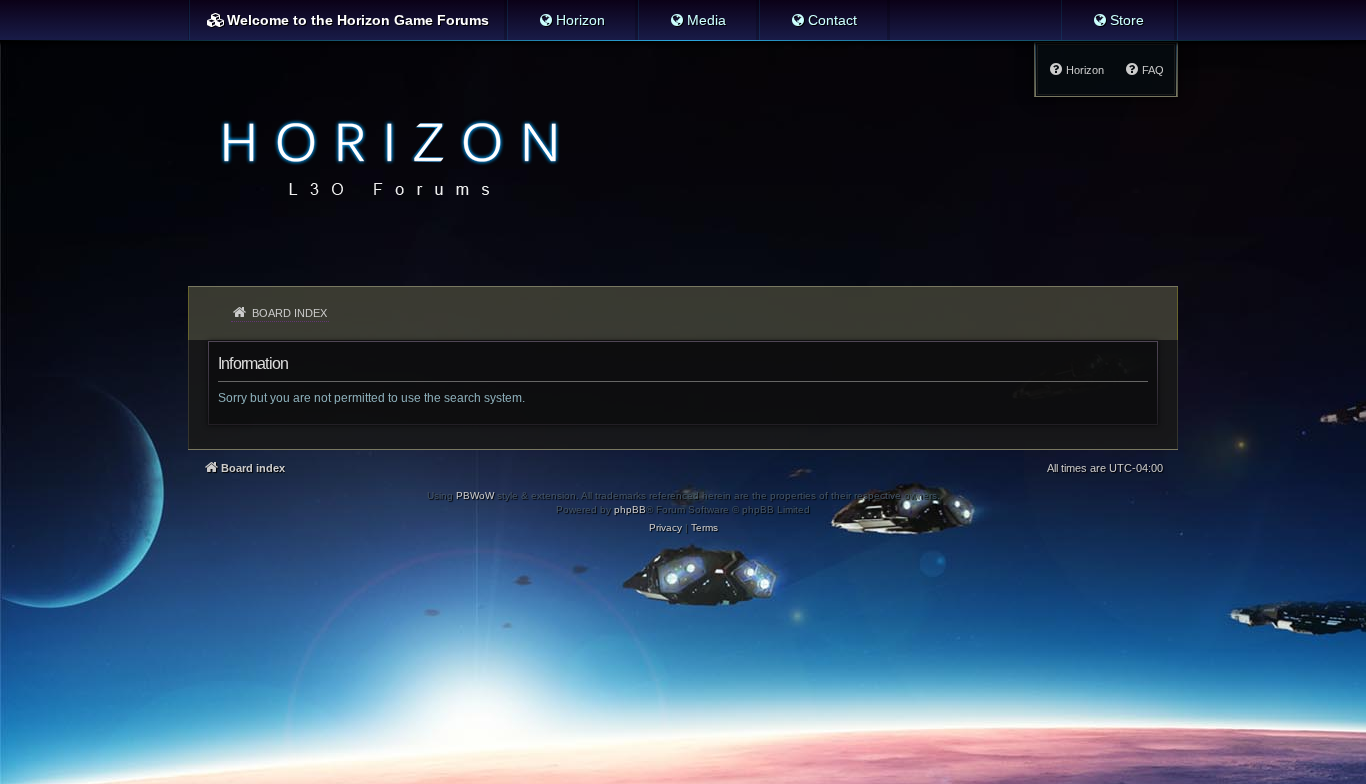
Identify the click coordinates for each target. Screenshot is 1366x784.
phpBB (630, 509)
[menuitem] (571, 20)
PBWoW (475, 495)
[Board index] (384, 156)
